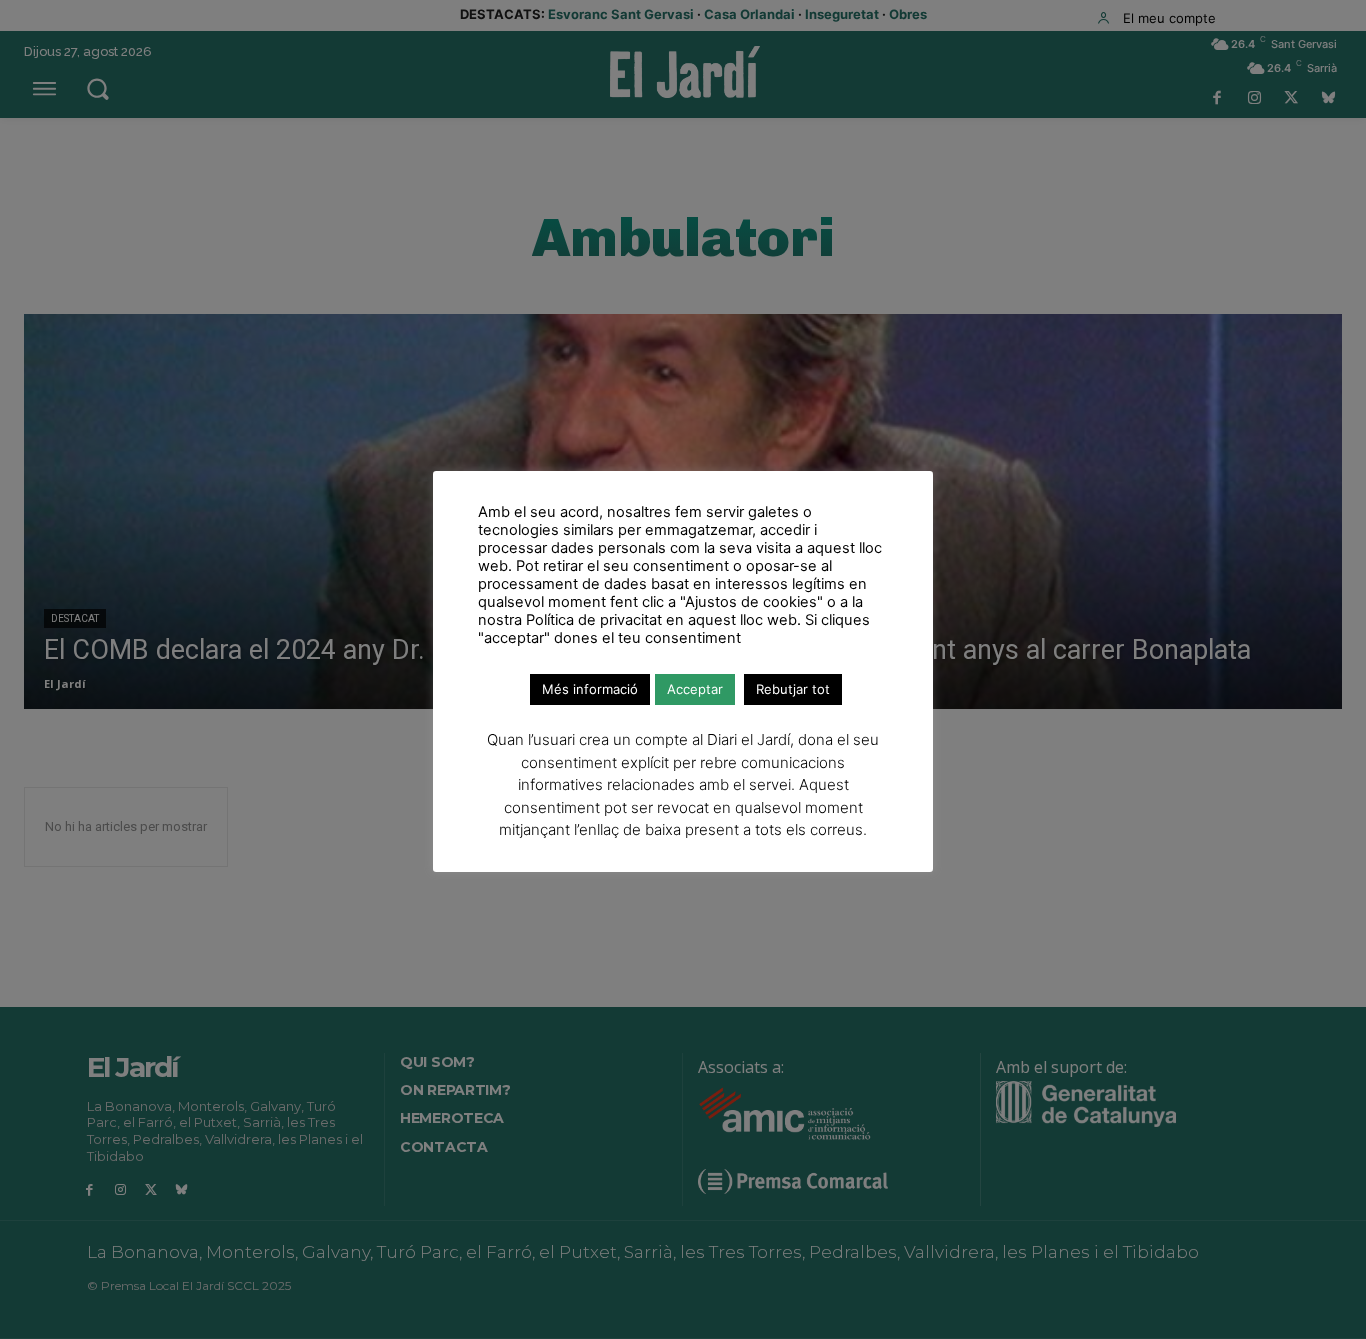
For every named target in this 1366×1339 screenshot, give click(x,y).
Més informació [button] (590, 689)
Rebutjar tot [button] (793, 689)
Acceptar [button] (695, 689)
